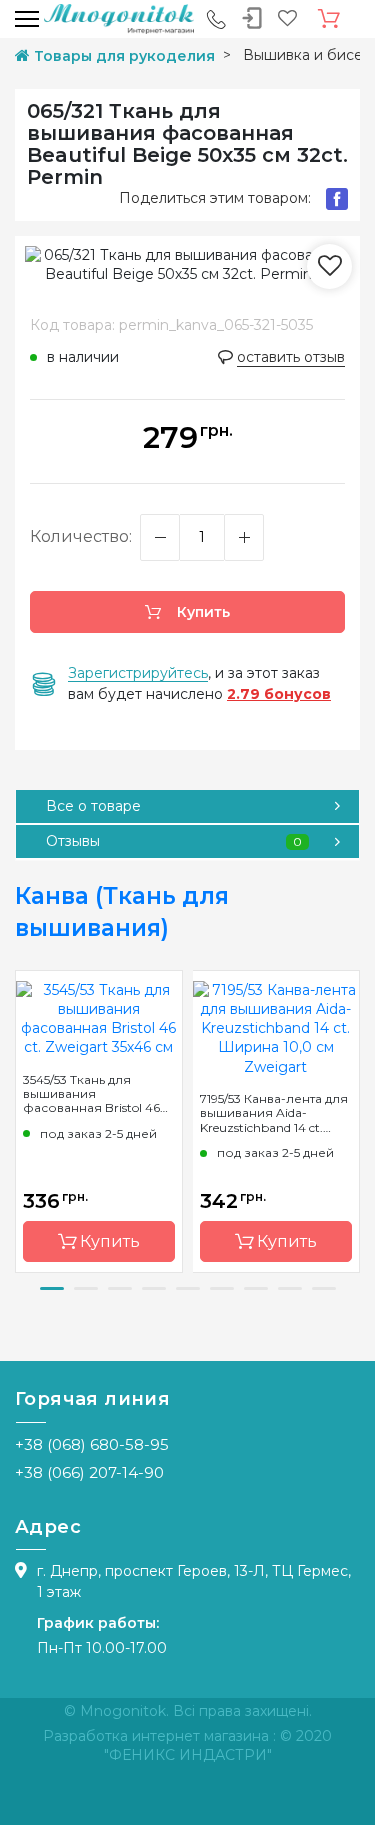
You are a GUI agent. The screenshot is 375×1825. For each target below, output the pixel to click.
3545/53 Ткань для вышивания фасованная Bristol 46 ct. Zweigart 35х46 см (91, 1094)
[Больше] (244, 537)
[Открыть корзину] (329, 19)
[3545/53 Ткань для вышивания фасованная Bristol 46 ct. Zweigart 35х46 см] (99, 1018)
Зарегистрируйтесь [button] (138, 673)
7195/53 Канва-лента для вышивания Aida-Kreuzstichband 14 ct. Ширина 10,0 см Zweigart (274, 1113)
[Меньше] (160, 537)
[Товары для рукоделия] (119, 18)
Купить (201, 612)
